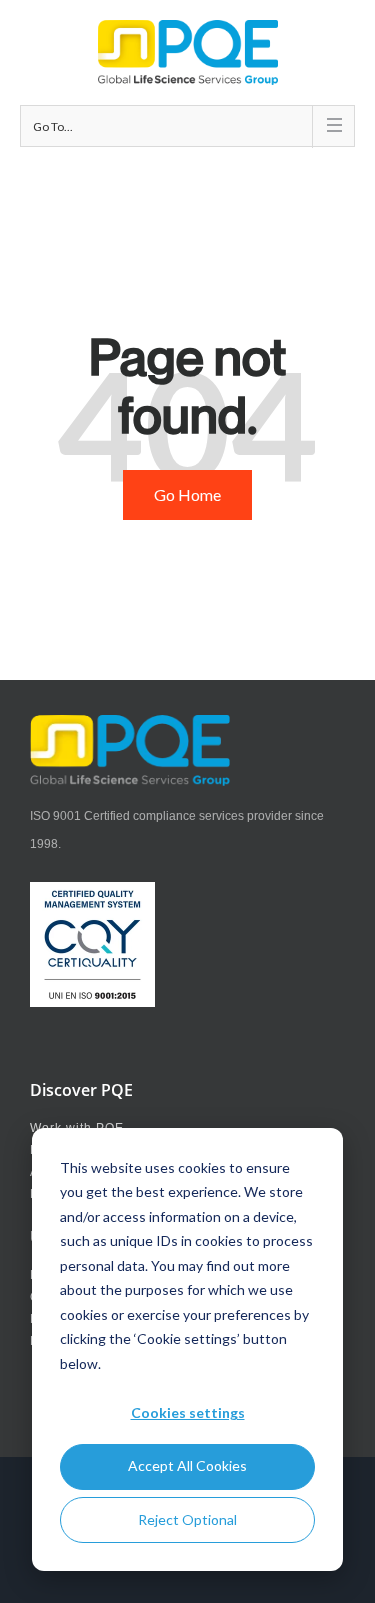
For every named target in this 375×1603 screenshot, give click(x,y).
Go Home (187, 494)
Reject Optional (187, 1519)
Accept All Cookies (187, 1465)
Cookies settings (188, 1412)
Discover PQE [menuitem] (81, 1090)
